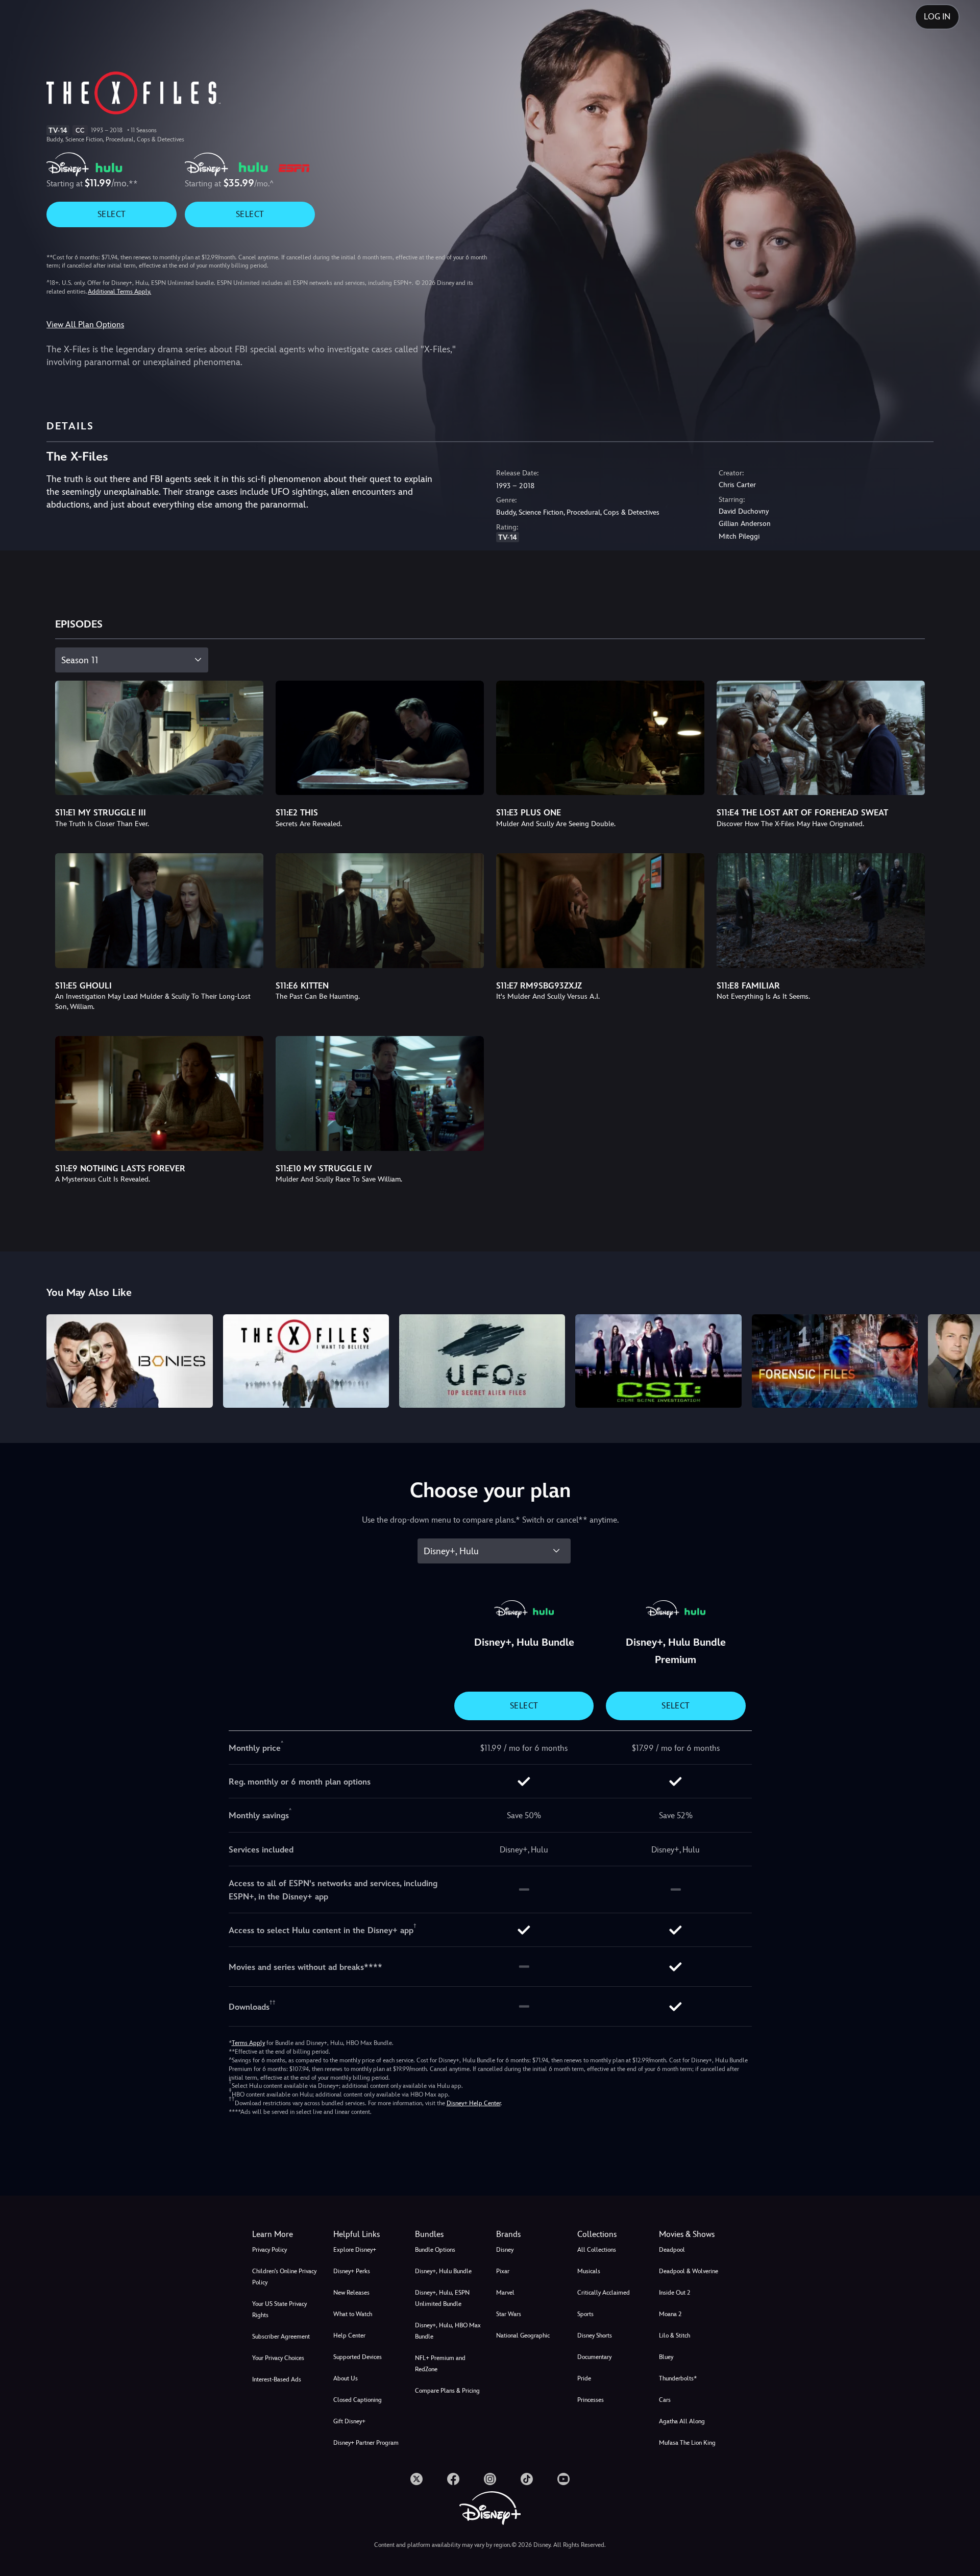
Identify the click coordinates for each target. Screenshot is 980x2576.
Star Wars (509, 2314)
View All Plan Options (85, 324)
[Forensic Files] (835, 1361)
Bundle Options (435, 2250)
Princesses (591, 2400)
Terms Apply (248, 2043)
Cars (665, 2400)
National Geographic (523, 2336)
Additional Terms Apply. (119, 292)
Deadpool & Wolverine (689, 2271)
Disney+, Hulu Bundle (443, 2271)
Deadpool (672, 2250)
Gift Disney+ (349, 2421)
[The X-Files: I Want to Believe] (306, 1361)
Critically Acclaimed (604, 2293)
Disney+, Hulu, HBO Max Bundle (448, 2331)
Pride (584, 2378)
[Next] (960, 1359)
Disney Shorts (595, 2336)
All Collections (597, 2250)
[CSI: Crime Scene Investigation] (658, 1361)
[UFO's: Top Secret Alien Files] (482, 1361)
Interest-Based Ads (277, 2379)
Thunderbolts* (678, 2378)
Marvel (505, 2293)
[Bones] (129, 1361)
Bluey (666, 2357)
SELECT (112, 214)
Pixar (503, 2271)
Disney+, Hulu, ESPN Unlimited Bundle (442, 2298)
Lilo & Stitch (675, 2336)
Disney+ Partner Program (366, 2443)
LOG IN (937, 17)
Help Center (349, 2336)
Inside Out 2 (675, 2293)
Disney (505, 2250)
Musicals (589, 2271)
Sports (585, 2314)
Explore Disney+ (355, 2250)
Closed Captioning (358, 2400)
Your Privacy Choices (278, 2358)
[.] (416, 2479)
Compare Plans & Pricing (447, 2391)
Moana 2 (670, 2314)
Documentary (594, 2357)
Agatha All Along (682, 2421)
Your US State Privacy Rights (279, 2309)
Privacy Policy (269, 2250)
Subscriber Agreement (281, 2337)
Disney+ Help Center (474, 2103)
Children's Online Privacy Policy (284, 2277)
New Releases (351, 2293)
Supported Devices (358, 2357)
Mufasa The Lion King (687, 2443)
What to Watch (353, 2314)
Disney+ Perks (352, 2271)
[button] (368, 2234)
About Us (346, 2378)
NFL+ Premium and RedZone (440, 2364)
